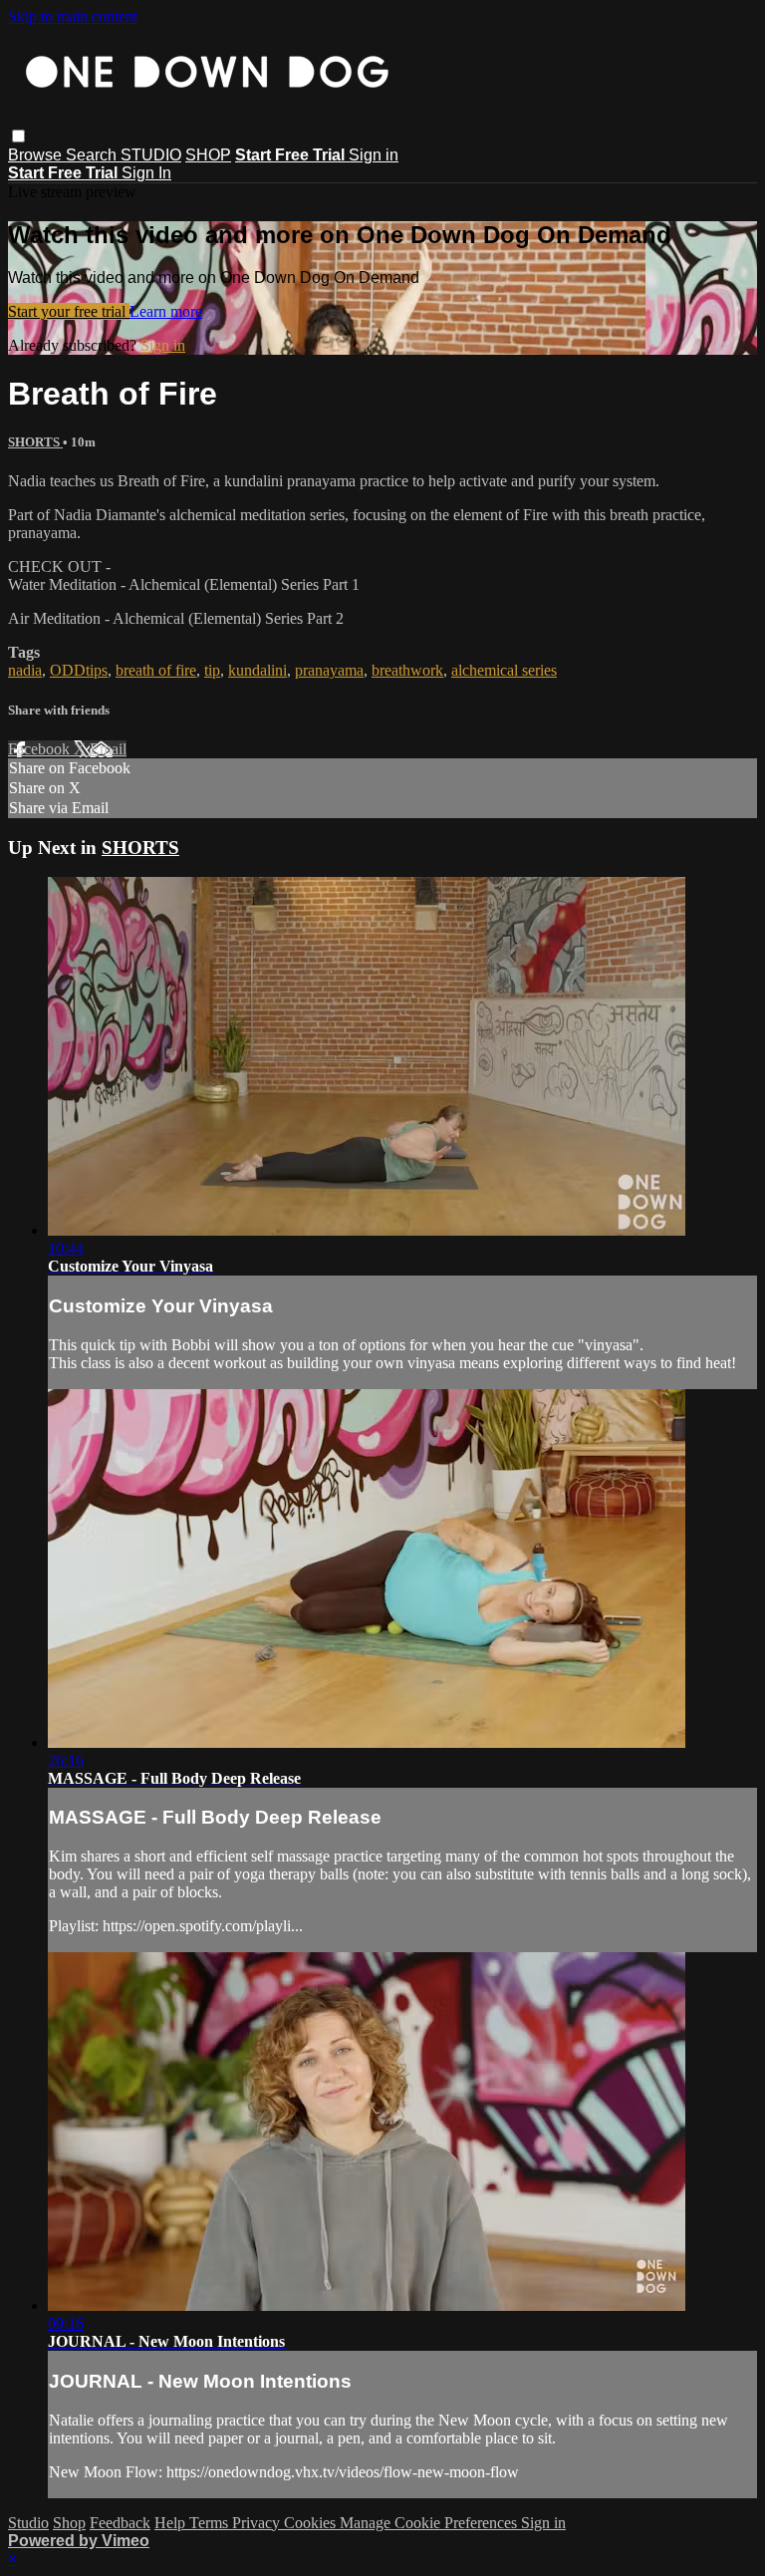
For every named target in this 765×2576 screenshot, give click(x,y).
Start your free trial (69, 311)
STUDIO (151, 155)
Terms (211, 2523)
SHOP (208, 155)
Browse (37, 155)
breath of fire (156, 670)
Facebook (41, 749)
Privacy (258, 2523)
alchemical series (504, 670)
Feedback (120, 2523)
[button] (18, 136)
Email (108, 749)
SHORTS (35, 442)
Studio (28, 2523)
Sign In (146, 173)
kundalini (257, 670)
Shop (69, 2523)
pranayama (329, 670)
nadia (25, 670)
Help (172, 2523)
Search (93, 155)
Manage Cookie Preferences (430, 2523)
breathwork (407, 670)
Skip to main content (73, 16)
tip (212, 670)
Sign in (374, 155)
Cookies (312, 2523)
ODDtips (79, 670)
